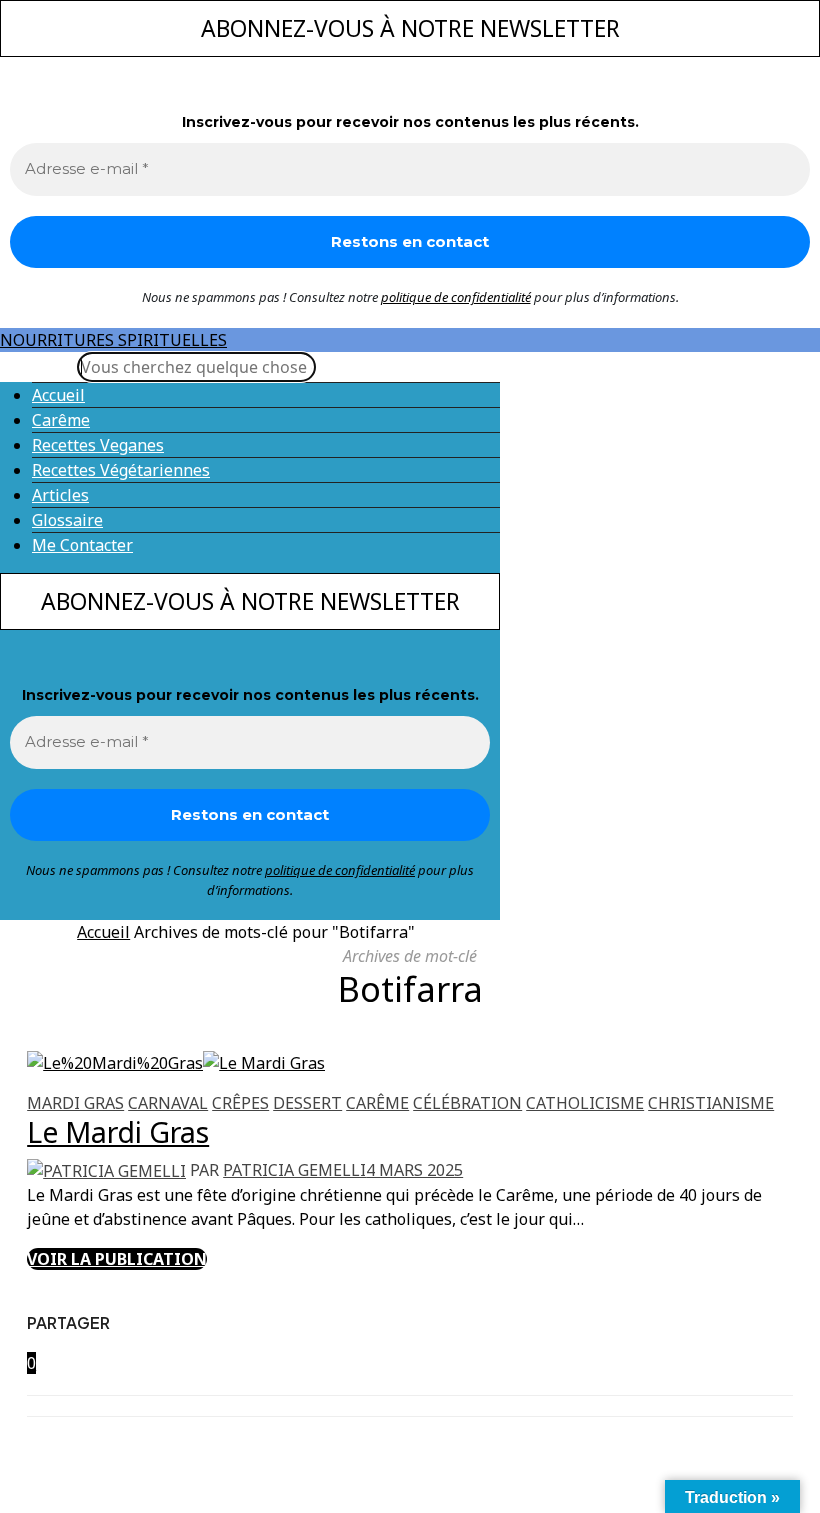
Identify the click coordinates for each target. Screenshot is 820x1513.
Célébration (467, 1103)
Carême (61, 420)
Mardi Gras (75, 1103)
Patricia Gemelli (294, 1170)
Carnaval (168, 1103)
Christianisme (711, 1103)
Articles (60, 495)
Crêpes (240, 1103)
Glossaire (67, 520)
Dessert (307, 1103)
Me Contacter (82, 545)
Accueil (58, 395)
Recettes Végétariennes (121, 470)
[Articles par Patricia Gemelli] (106, 1170)
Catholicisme (585, 1103)
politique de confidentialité (456, 297)
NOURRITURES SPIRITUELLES (113, 340)
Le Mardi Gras (118, 1131)
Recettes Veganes (98, 445)
